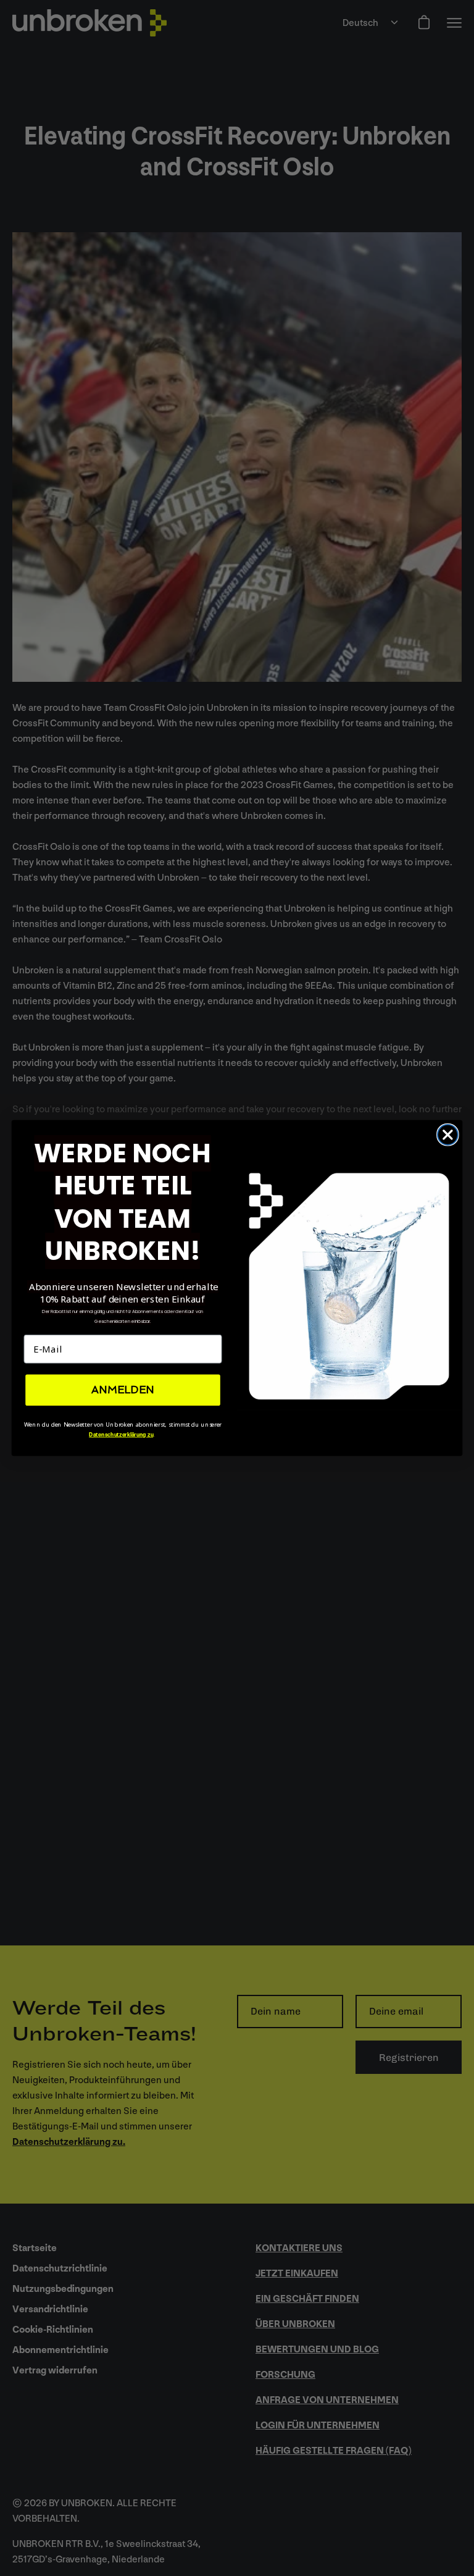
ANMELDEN (123, 1390)
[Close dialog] (448, 1135)
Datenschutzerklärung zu (121, 1434)
